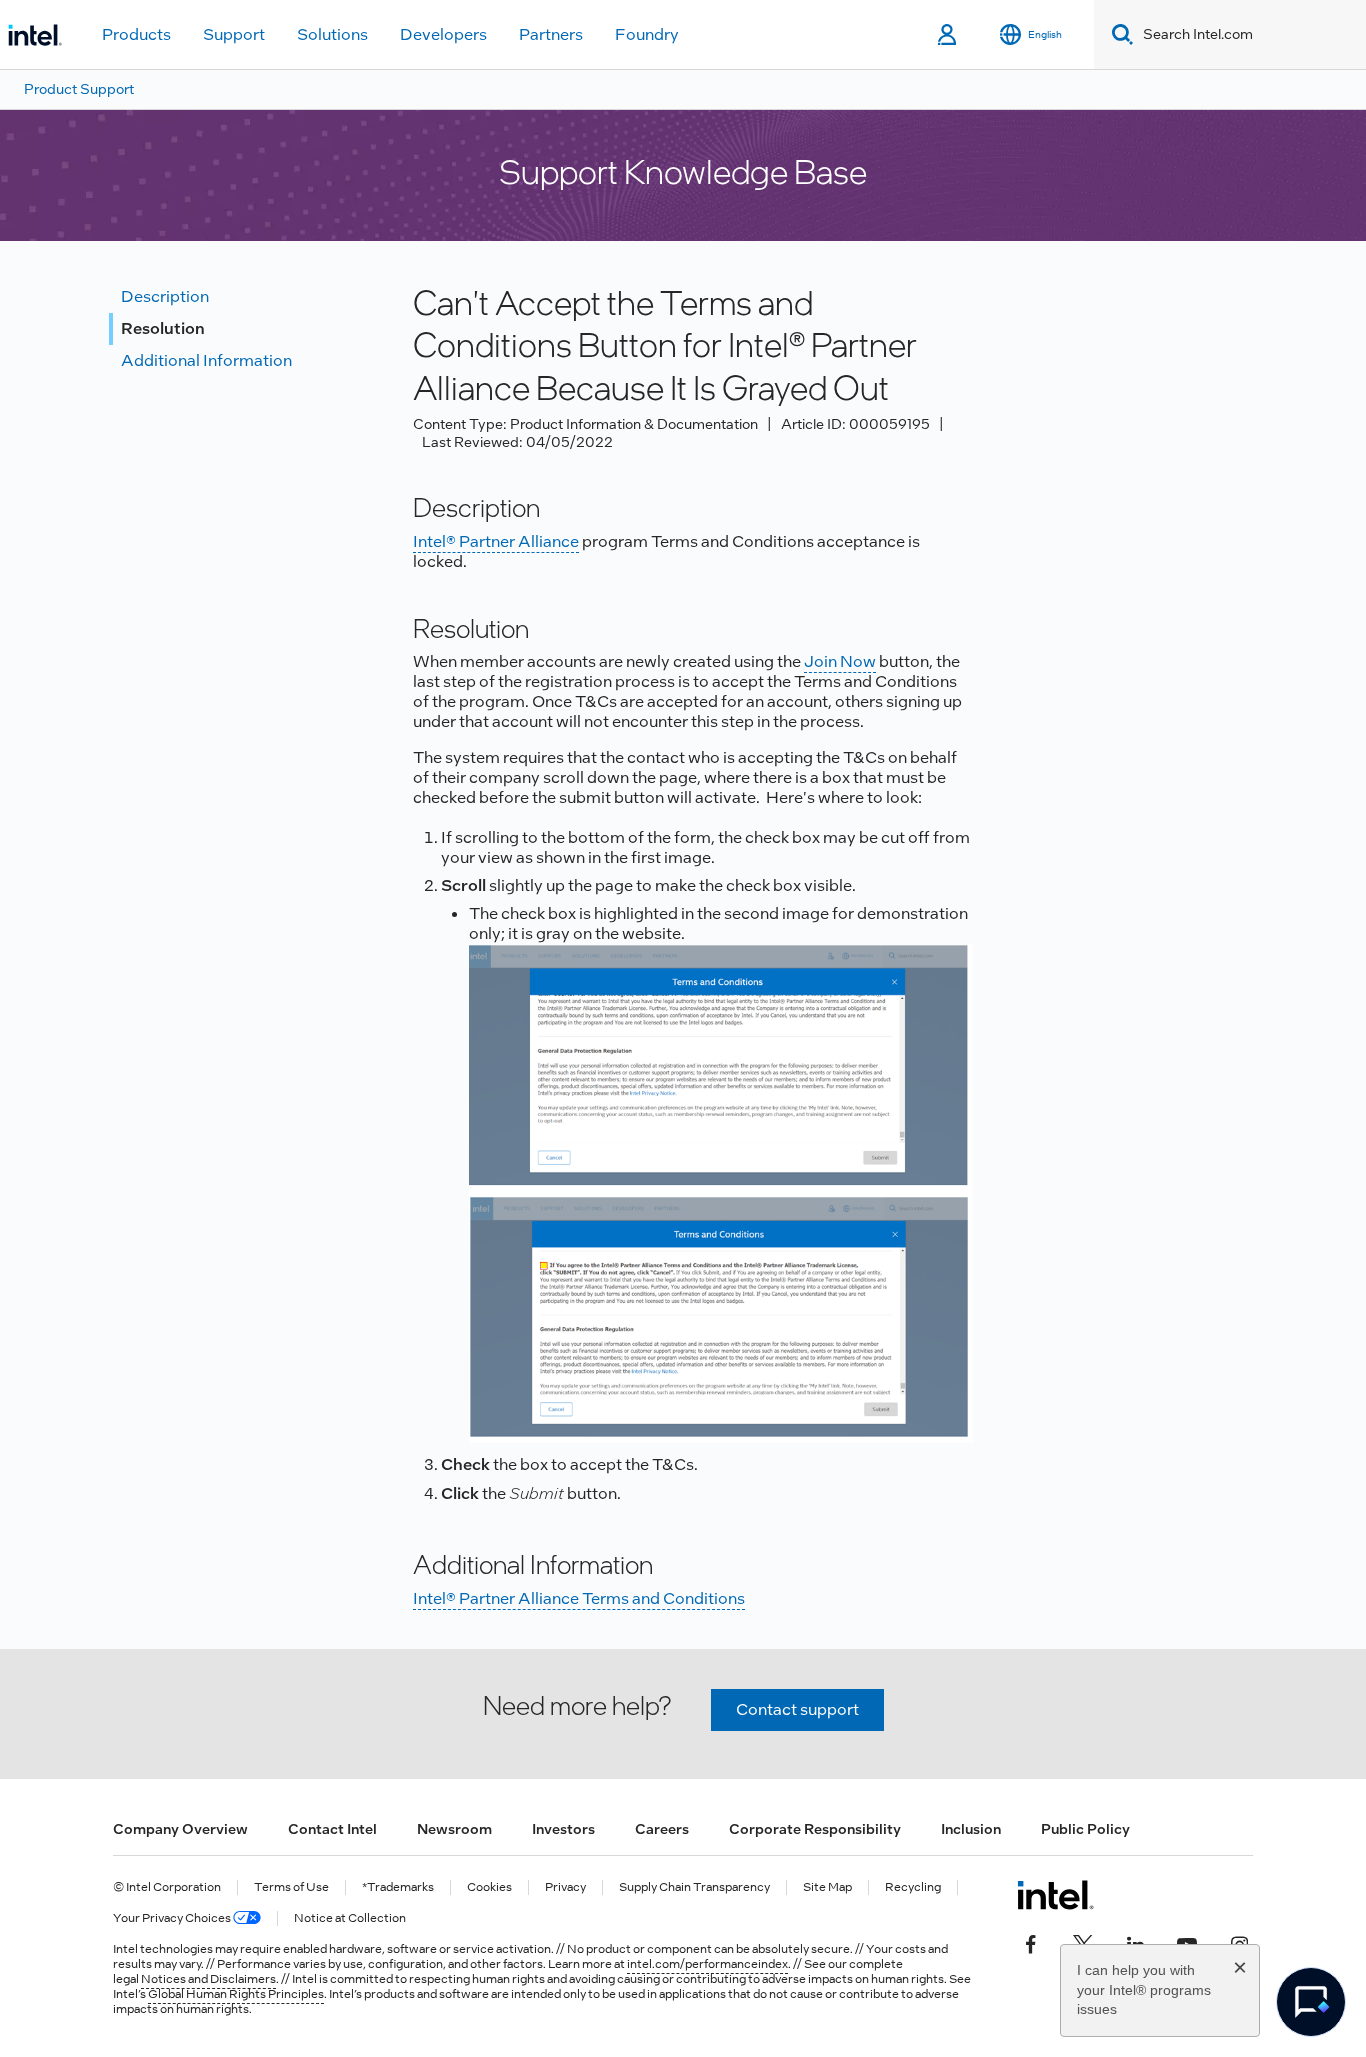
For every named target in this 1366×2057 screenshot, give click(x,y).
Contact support (797, 1709)
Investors (563, 1829)
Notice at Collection (350, 1918)
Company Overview (180, 1829)
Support (234, 34)
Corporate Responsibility (815, 1829)
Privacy (565, 1887)
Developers (443, 34)
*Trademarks (398, 1887)
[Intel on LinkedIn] (1135, 1943)
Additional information (206, 360)
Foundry (647, 34)
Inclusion (971, 1829)
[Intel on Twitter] (1083, 1943)
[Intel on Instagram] (1239, 1943)
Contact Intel (332, 1829)
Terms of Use (291, 1887)
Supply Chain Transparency (694, 1887)
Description (165, 296)
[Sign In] (948, 35)
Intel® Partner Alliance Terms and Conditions (579, 1598)
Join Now (840, 661)
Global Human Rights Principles (236, 1994)
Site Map (827, 1887)
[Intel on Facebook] (1031, 1943)
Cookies (489, 1887)
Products (136, 34)
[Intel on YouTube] (1187, 1943)
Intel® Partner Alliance (496, 541)
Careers (662, 1829)
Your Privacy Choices (173, 1918)
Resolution (163, 328)
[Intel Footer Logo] (1055, 1895)
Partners (551, 34)
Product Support (79, 89)
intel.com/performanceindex (707, 1964)
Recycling (913, 1887)
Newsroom (454, 1829)
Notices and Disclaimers (208, 1979)
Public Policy (1085, 1829)
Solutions (332, 34)
